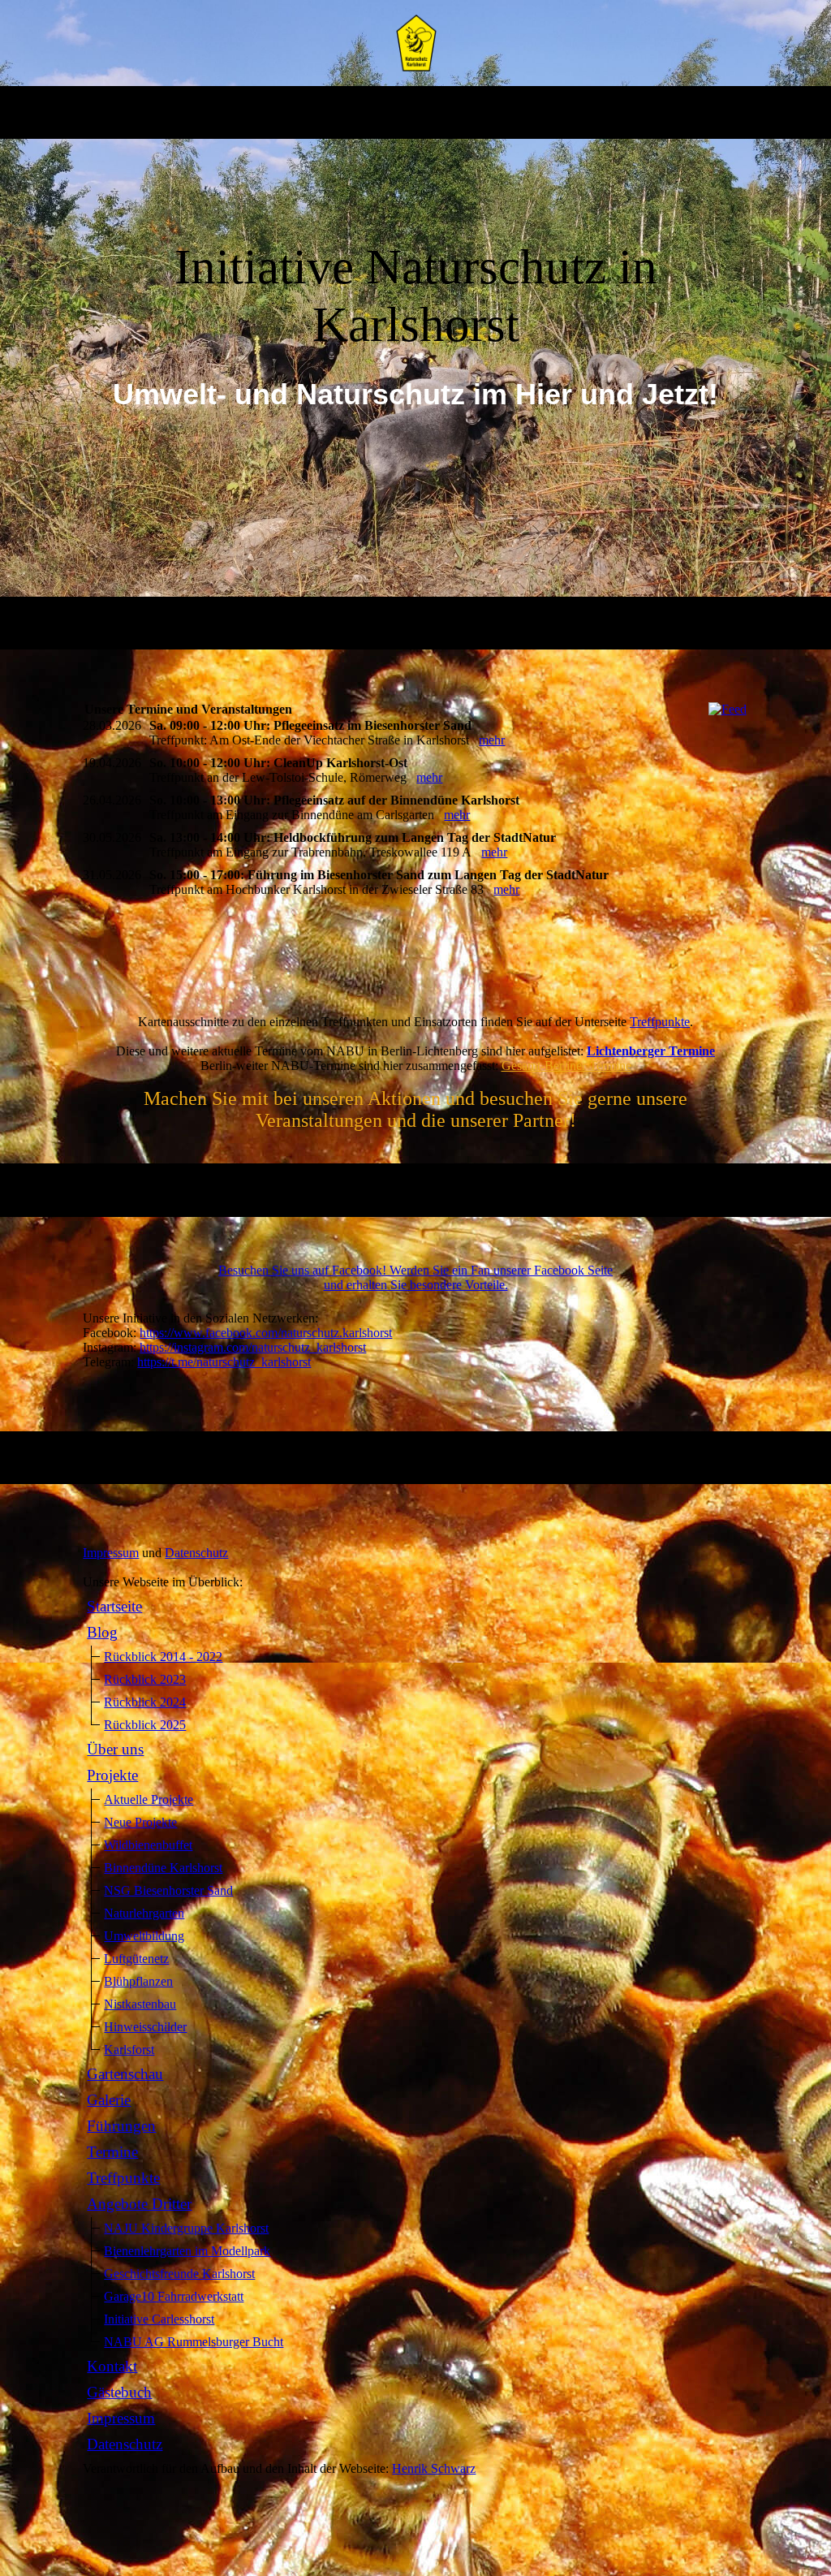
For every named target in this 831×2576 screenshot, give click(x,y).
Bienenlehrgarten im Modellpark (187, 2251)
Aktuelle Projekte (149, 1799)
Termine (112, 2152)
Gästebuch (119, 2392)
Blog (102, 1632)
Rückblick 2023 (145, 1679)
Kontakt (112, 2366)
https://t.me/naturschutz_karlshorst (224, 1362)
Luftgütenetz (136, 1959)
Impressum (111, 1553)
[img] (416, 43)
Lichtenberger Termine (651, 1051)
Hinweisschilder (145, 2027)
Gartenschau (125, 2074)
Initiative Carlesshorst (159, 2319)
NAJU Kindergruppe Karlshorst (186, 2228)
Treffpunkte (660, 1022)
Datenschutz (196, 1553)
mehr (492, 740)
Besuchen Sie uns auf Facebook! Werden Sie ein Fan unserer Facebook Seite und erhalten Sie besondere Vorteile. (415, 1277)
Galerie (109, 2100)
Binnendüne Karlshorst (163, 1868)
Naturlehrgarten (144, 1913)
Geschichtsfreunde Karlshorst (179, 2274)
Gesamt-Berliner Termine (566, 1066)
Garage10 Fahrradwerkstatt (174, 2296)
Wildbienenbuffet (148, 1845)
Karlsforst (129, 2050)
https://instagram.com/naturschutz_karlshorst (253, 1347)
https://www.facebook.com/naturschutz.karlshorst (266, 1333)
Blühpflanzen (138, 1981)
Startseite (114, 1606)
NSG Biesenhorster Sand (168, 1890)
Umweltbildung (144, 1936)
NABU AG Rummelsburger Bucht (194, 2342)
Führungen (121, 2126)
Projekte (112, 1775)
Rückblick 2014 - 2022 (163, 1657)
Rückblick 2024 (145, 1702)
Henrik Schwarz (434, 2468)
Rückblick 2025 (145, 1725)
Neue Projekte (140, 1822)
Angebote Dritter (139, 2204)
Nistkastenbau (140, 2004)
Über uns (115, 1749)
